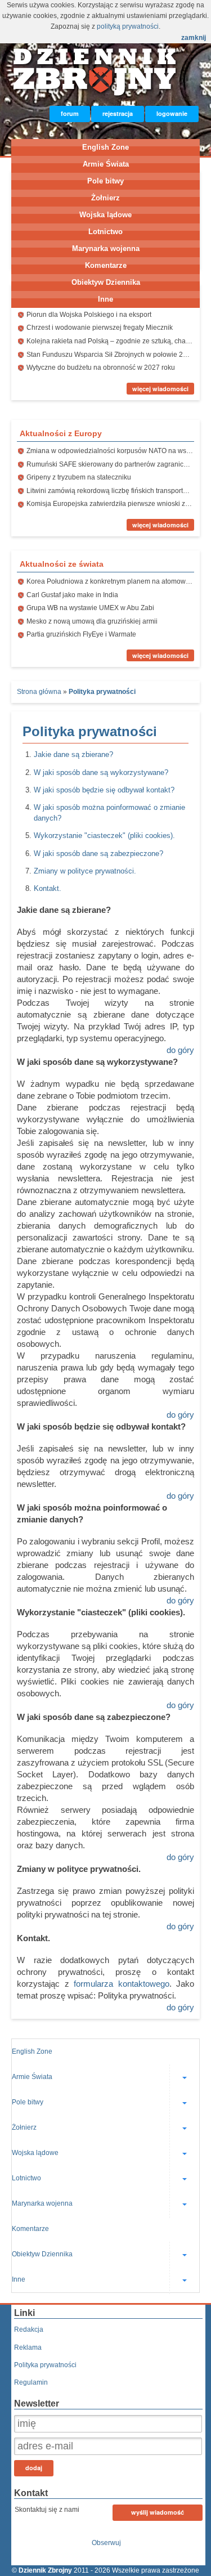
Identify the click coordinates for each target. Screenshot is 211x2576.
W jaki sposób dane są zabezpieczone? (98, 854)
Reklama (28, 2347)
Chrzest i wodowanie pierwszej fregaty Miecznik (100, 328)
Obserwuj (106, 2543)
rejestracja (118, 113)
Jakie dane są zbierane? (73, 754)
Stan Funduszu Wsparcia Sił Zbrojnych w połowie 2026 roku (118, 355)
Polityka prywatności (45, 2365)
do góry (180, 1050)
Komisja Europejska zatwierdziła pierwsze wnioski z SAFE (115, 504)
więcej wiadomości (160, 389)
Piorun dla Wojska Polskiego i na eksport (89, 315)
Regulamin (31, 2382)
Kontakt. (48, 888)
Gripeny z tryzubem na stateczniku (79, 477)
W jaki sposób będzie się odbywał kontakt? (104, 790)
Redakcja (29, 2329)
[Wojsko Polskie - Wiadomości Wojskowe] (96, 94)
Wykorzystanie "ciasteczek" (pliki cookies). (104, 835)
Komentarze (106, 265)
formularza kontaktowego (122, 1984)
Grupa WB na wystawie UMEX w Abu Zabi (90, 608)
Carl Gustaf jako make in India (72, 595)
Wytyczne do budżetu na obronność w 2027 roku (101, 368)
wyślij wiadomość (158, 2512)
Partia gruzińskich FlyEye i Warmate (81, 634)
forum (70, 113)
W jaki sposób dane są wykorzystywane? (101, 772)
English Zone (105, 147)
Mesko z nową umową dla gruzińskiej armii (92, 621)
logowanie (172, 113)
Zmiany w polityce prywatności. (85, 871)
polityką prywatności (128, 26)
